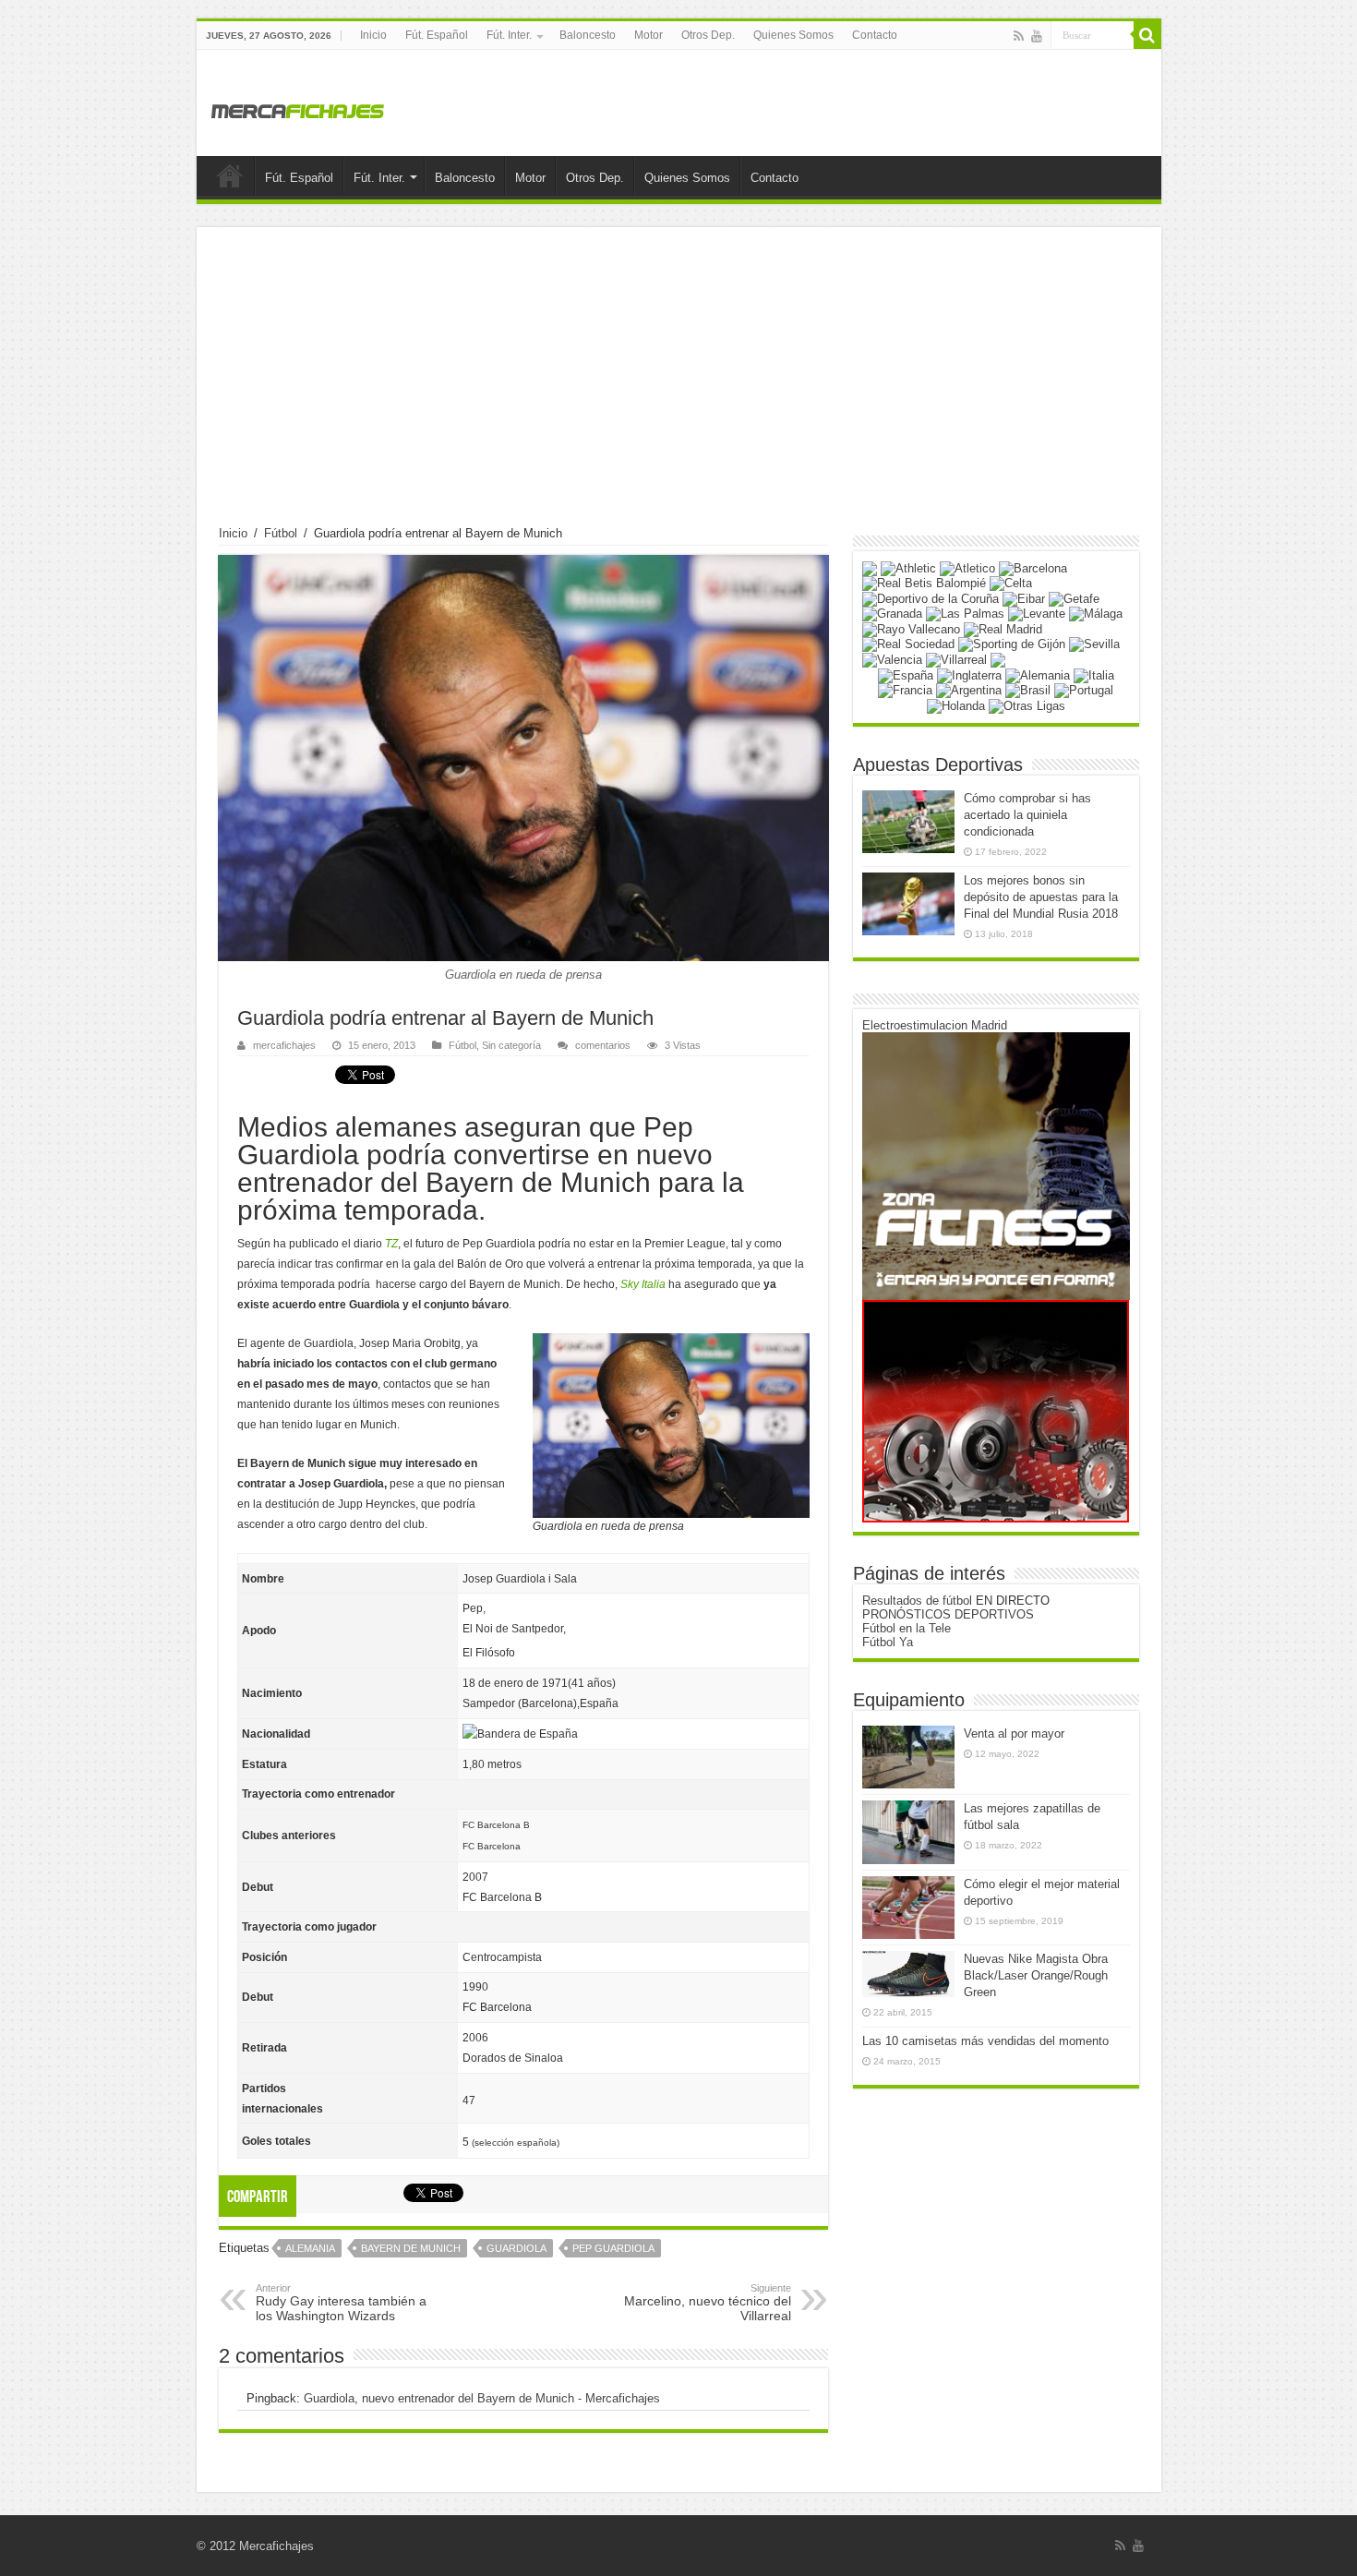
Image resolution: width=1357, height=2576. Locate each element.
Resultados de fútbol (917, 1601)
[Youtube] (1037, 36)
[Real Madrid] (1003, 628)
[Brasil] (1028, 690)
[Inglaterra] (969, 674)
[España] (906, 674)
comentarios (603, 1045)
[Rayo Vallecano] (911, 628)
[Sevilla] (1094, 644)
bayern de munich (411, 2248)
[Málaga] (1096, 614)
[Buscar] (1147, 35)
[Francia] (905, 690)
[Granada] (892, 614)
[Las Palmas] (965, 614)
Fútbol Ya (888, 1642)
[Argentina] (969, 690)
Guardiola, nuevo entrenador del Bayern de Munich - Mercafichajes (482, 2398)
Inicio (373, 35)
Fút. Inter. (509, 35)
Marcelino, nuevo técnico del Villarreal (708, 2303)
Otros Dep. (708, 35)
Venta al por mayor (1014, 1733)
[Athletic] (908, 567)
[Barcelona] (1033, 567)
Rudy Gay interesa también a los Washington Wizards (341, 2303)
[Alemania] (1038, 674)
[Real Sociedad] (908, 644)
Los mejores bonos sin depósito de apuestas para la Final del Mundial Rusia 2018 (1041, 897)
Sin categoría (511, 1045)
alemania (310, 2248)
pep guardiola (613, 2248)
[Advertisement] (679, 388)
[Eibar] (1024, 598)
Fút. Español (437, 35)
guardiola (516, 2248)
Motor (648, 35)
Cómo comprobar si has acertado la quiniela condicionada (1027, 815)
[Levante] (1037, 614)
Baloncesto (588, 35)
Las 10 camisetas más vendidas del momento (985, 2041)
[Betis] (924, 583)
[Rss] (1019, 36)
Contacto (875, 35)
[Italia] (1094, 674)
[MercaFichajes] (298, 106)
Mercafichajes (276, 2546)
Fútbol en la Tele (907, 1628)
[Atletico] (967, 567)
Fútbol (281, 533)
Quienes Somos (793, 35)
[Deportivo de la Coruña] (931, 598)
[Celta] (1011, 583)
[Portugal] (1084, 690)
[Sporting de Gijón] (1012, 644)
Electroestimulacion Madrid (935, 1025)
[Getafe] (1074, 598)
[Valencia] (892, 659)
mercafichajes (284, 1045)
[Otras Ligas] (1027, 705)
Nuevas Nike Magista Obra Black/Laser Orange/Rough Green (1036, 1975)
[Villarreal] (956, 659)
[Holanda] (956, 705)
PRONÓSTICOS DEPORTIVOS (948, 1614)
